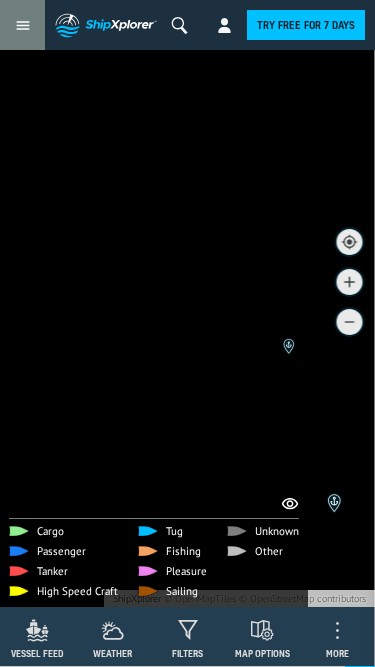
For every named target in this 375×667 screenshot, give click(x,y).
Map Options (262, 653)
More (337, 653)
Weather (112, 653)
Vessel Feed (37, 653)
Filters (187, 653)
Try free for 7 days (306, 25)
